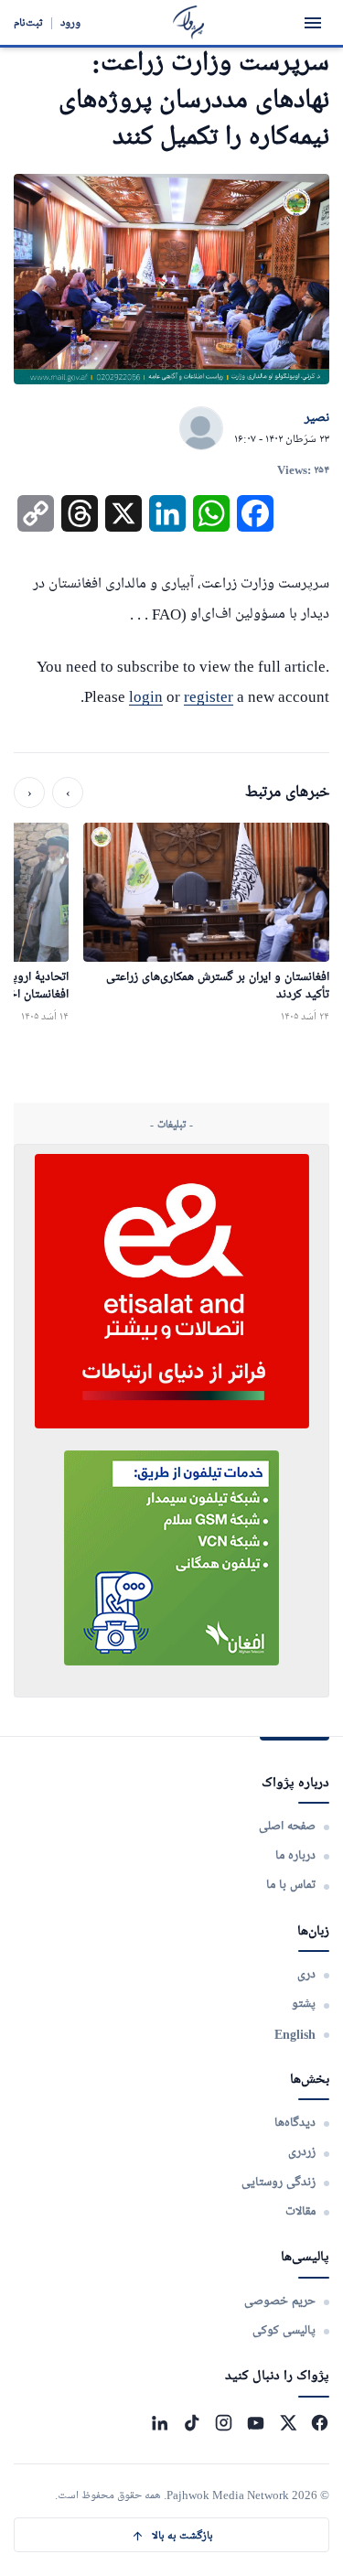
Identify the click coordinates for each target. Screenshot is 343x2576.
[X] (288, 2423)
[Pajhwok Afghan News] (189, 22)
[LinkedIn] (160, 2423)
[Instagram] (224, 2423)
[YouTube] (256, 2423)
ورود (70, 22)
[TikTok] (192, 2423)
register (209, 697)
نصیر (317, 418)
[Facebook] (320, 2423)
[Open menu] (313, 23)
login (146, 697)
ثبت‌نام (28, 22)
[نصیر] (201, 429)
